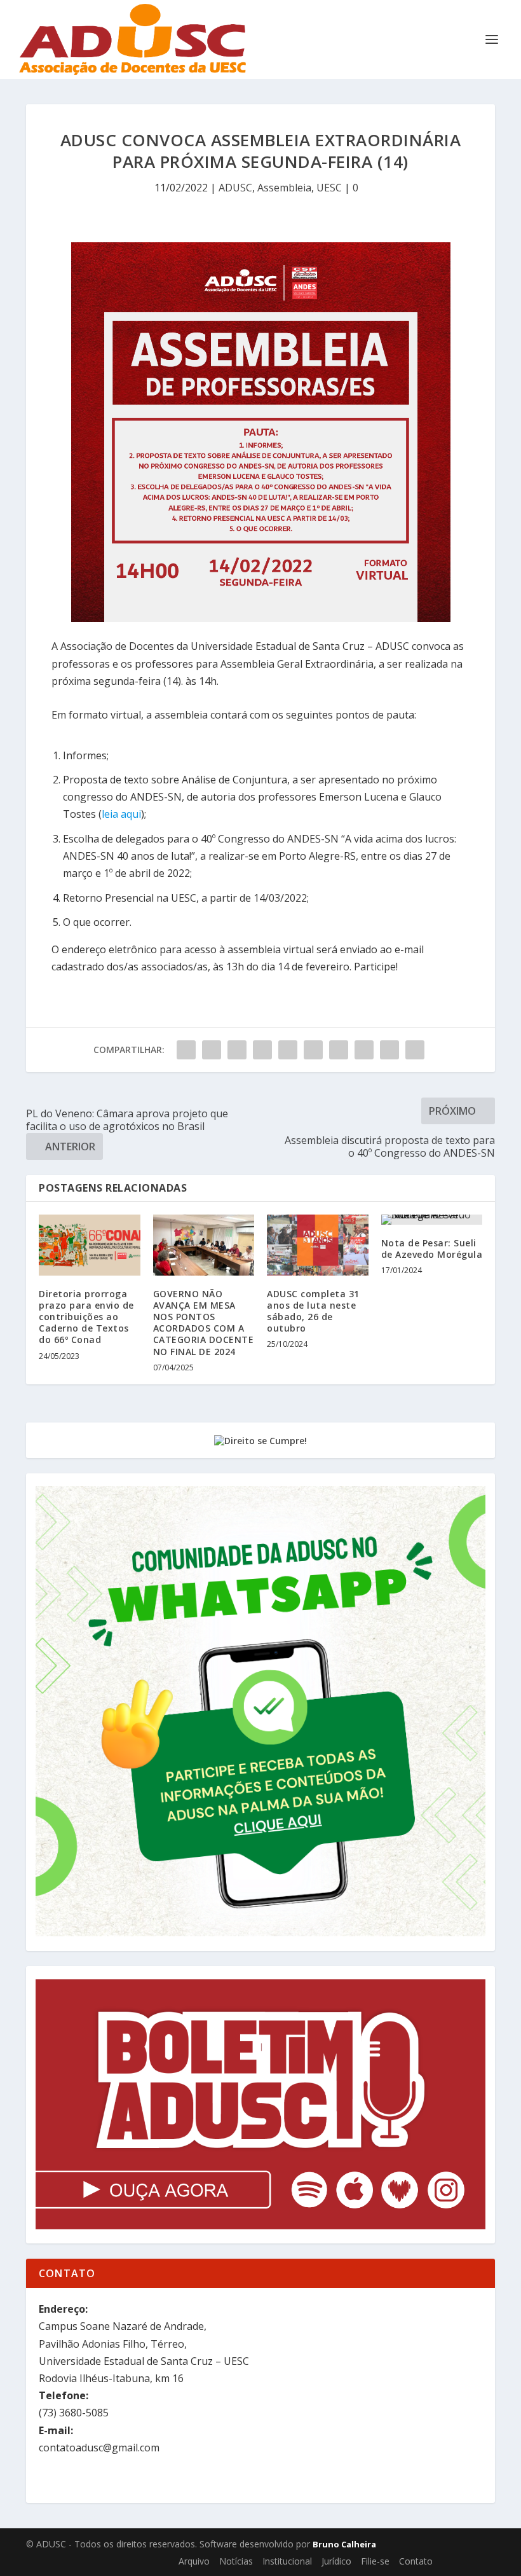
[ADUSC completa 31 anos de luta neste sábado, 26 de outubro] (318, 1245)
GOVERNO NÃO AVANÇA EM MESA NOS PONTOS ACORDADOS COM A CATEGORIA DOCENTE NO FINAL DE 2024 (204, 1323)
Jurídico (336, 2561)
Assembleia (284, 188)
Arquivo (194, 2561)
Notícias (236, 2561)
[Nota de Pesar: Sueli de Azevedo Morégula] (432, 1220)
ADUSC (235, 188)
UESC (329, 188)
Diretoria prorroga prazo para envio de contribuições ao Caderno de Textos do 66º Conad (86, 1317)
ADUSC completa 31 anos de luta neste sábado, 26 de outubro (313, 1311)
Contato (416, 2561)
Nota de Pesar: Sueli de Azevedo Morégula (432, 1249)
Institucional (287, 2561)
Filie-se (375, 2561)
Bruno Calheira (344, 2544)
